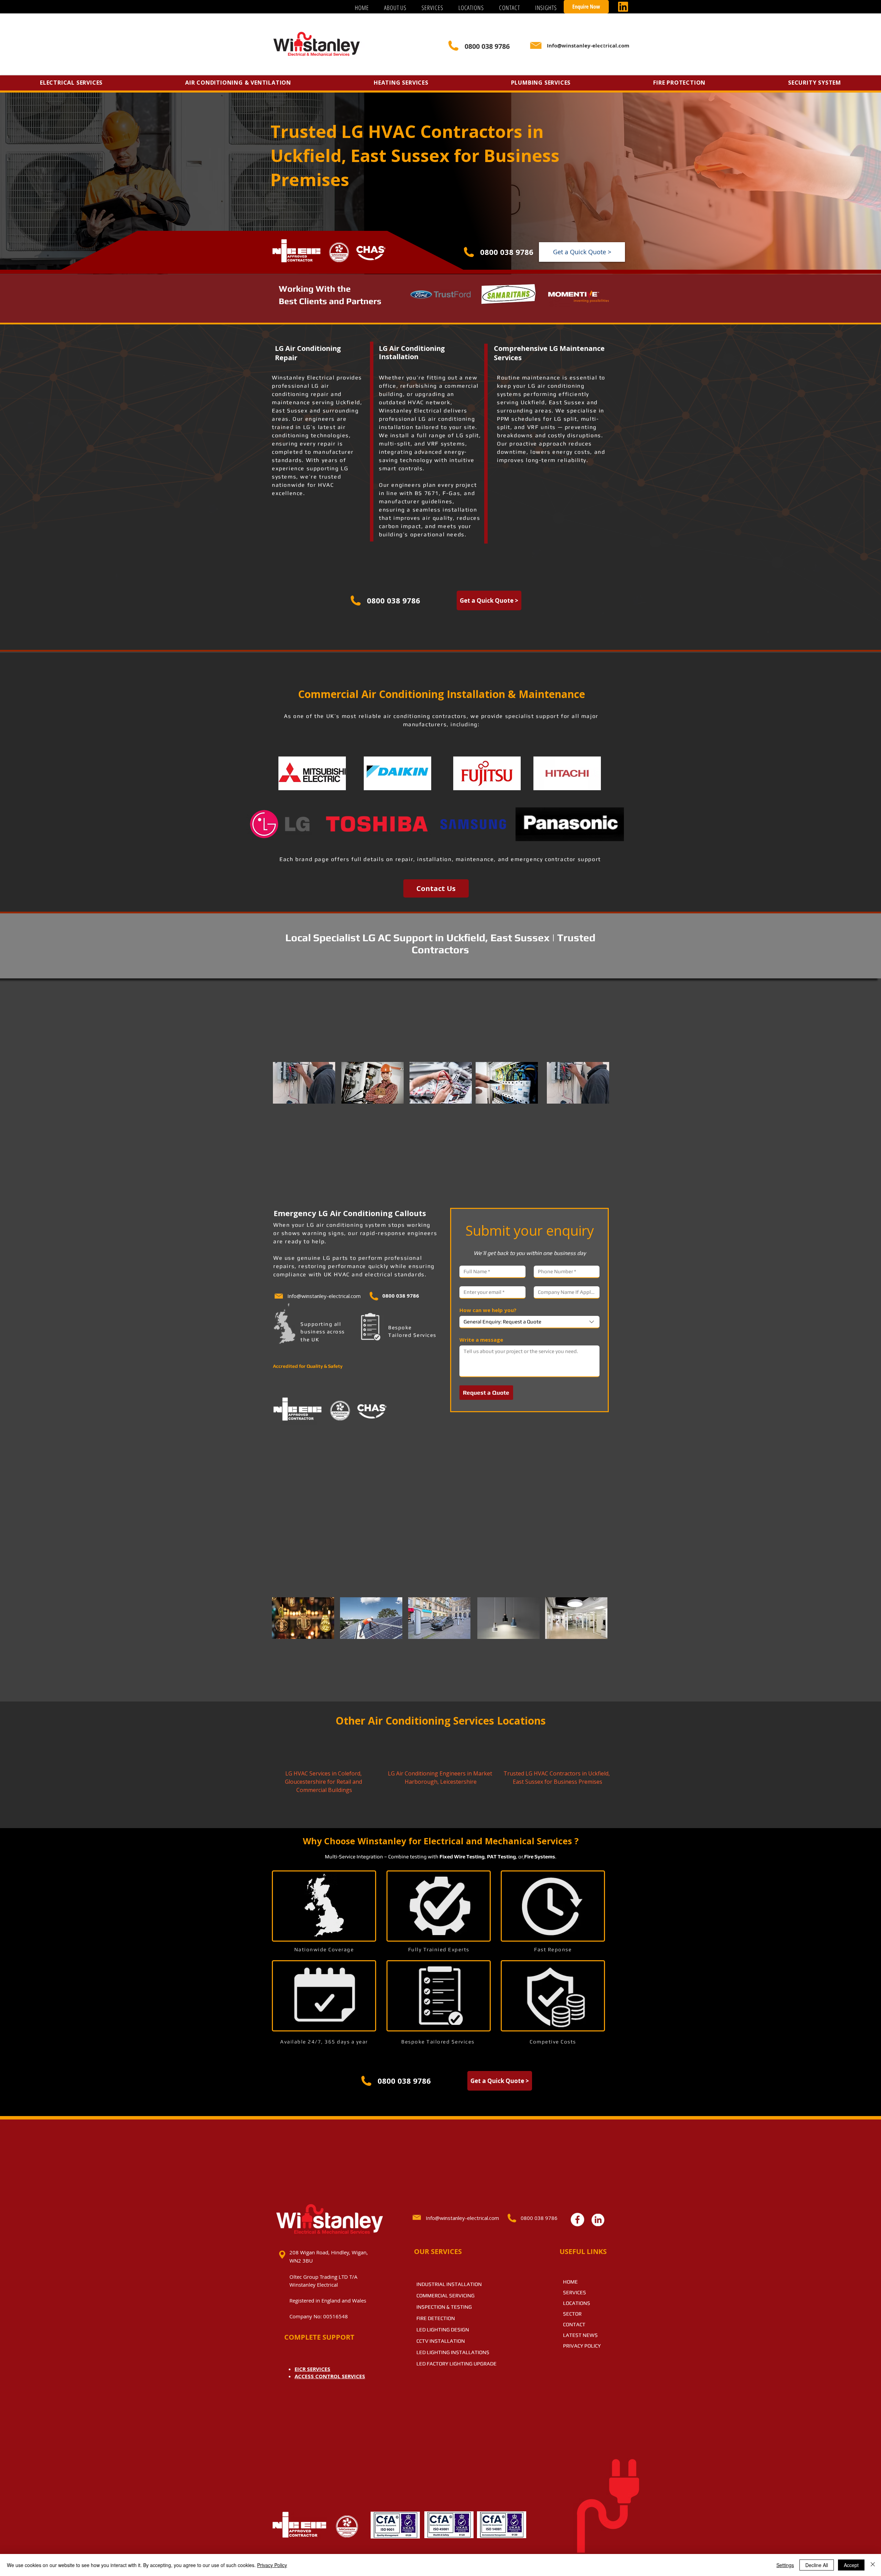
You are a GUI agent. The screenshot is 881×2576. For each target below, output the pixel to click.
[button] (432, 8)
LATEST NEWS (580, 2335)
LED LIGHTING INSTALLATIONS (453, 2352)
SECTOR (572, 2314)
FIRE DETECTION (436, 2318)
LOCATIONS (577, 2303)
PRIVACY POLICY (582, 2346)
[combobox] (529, 1322)
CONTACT (574, 2324)
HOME (570, 2282)
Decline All (817, 2565)
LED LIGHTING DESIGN (443, 2330)
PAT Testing (501, 1856)
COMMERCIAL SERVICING (445, 2295)
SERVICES (575, 2292)
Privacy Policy (272, 2565)
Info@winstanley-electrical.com (324, 1296)
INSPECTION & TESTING (444, 2307)
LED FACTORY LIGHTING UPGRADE (457, 2364)
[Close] (873, 2565)
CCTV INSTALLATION (441, 2341)
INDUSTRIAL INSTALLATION (449, 2284)
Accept (851, 2565)
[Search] (602, 46)
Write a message (481, 1340)
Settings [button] (785, 2565)
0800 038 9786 (507, 252)
